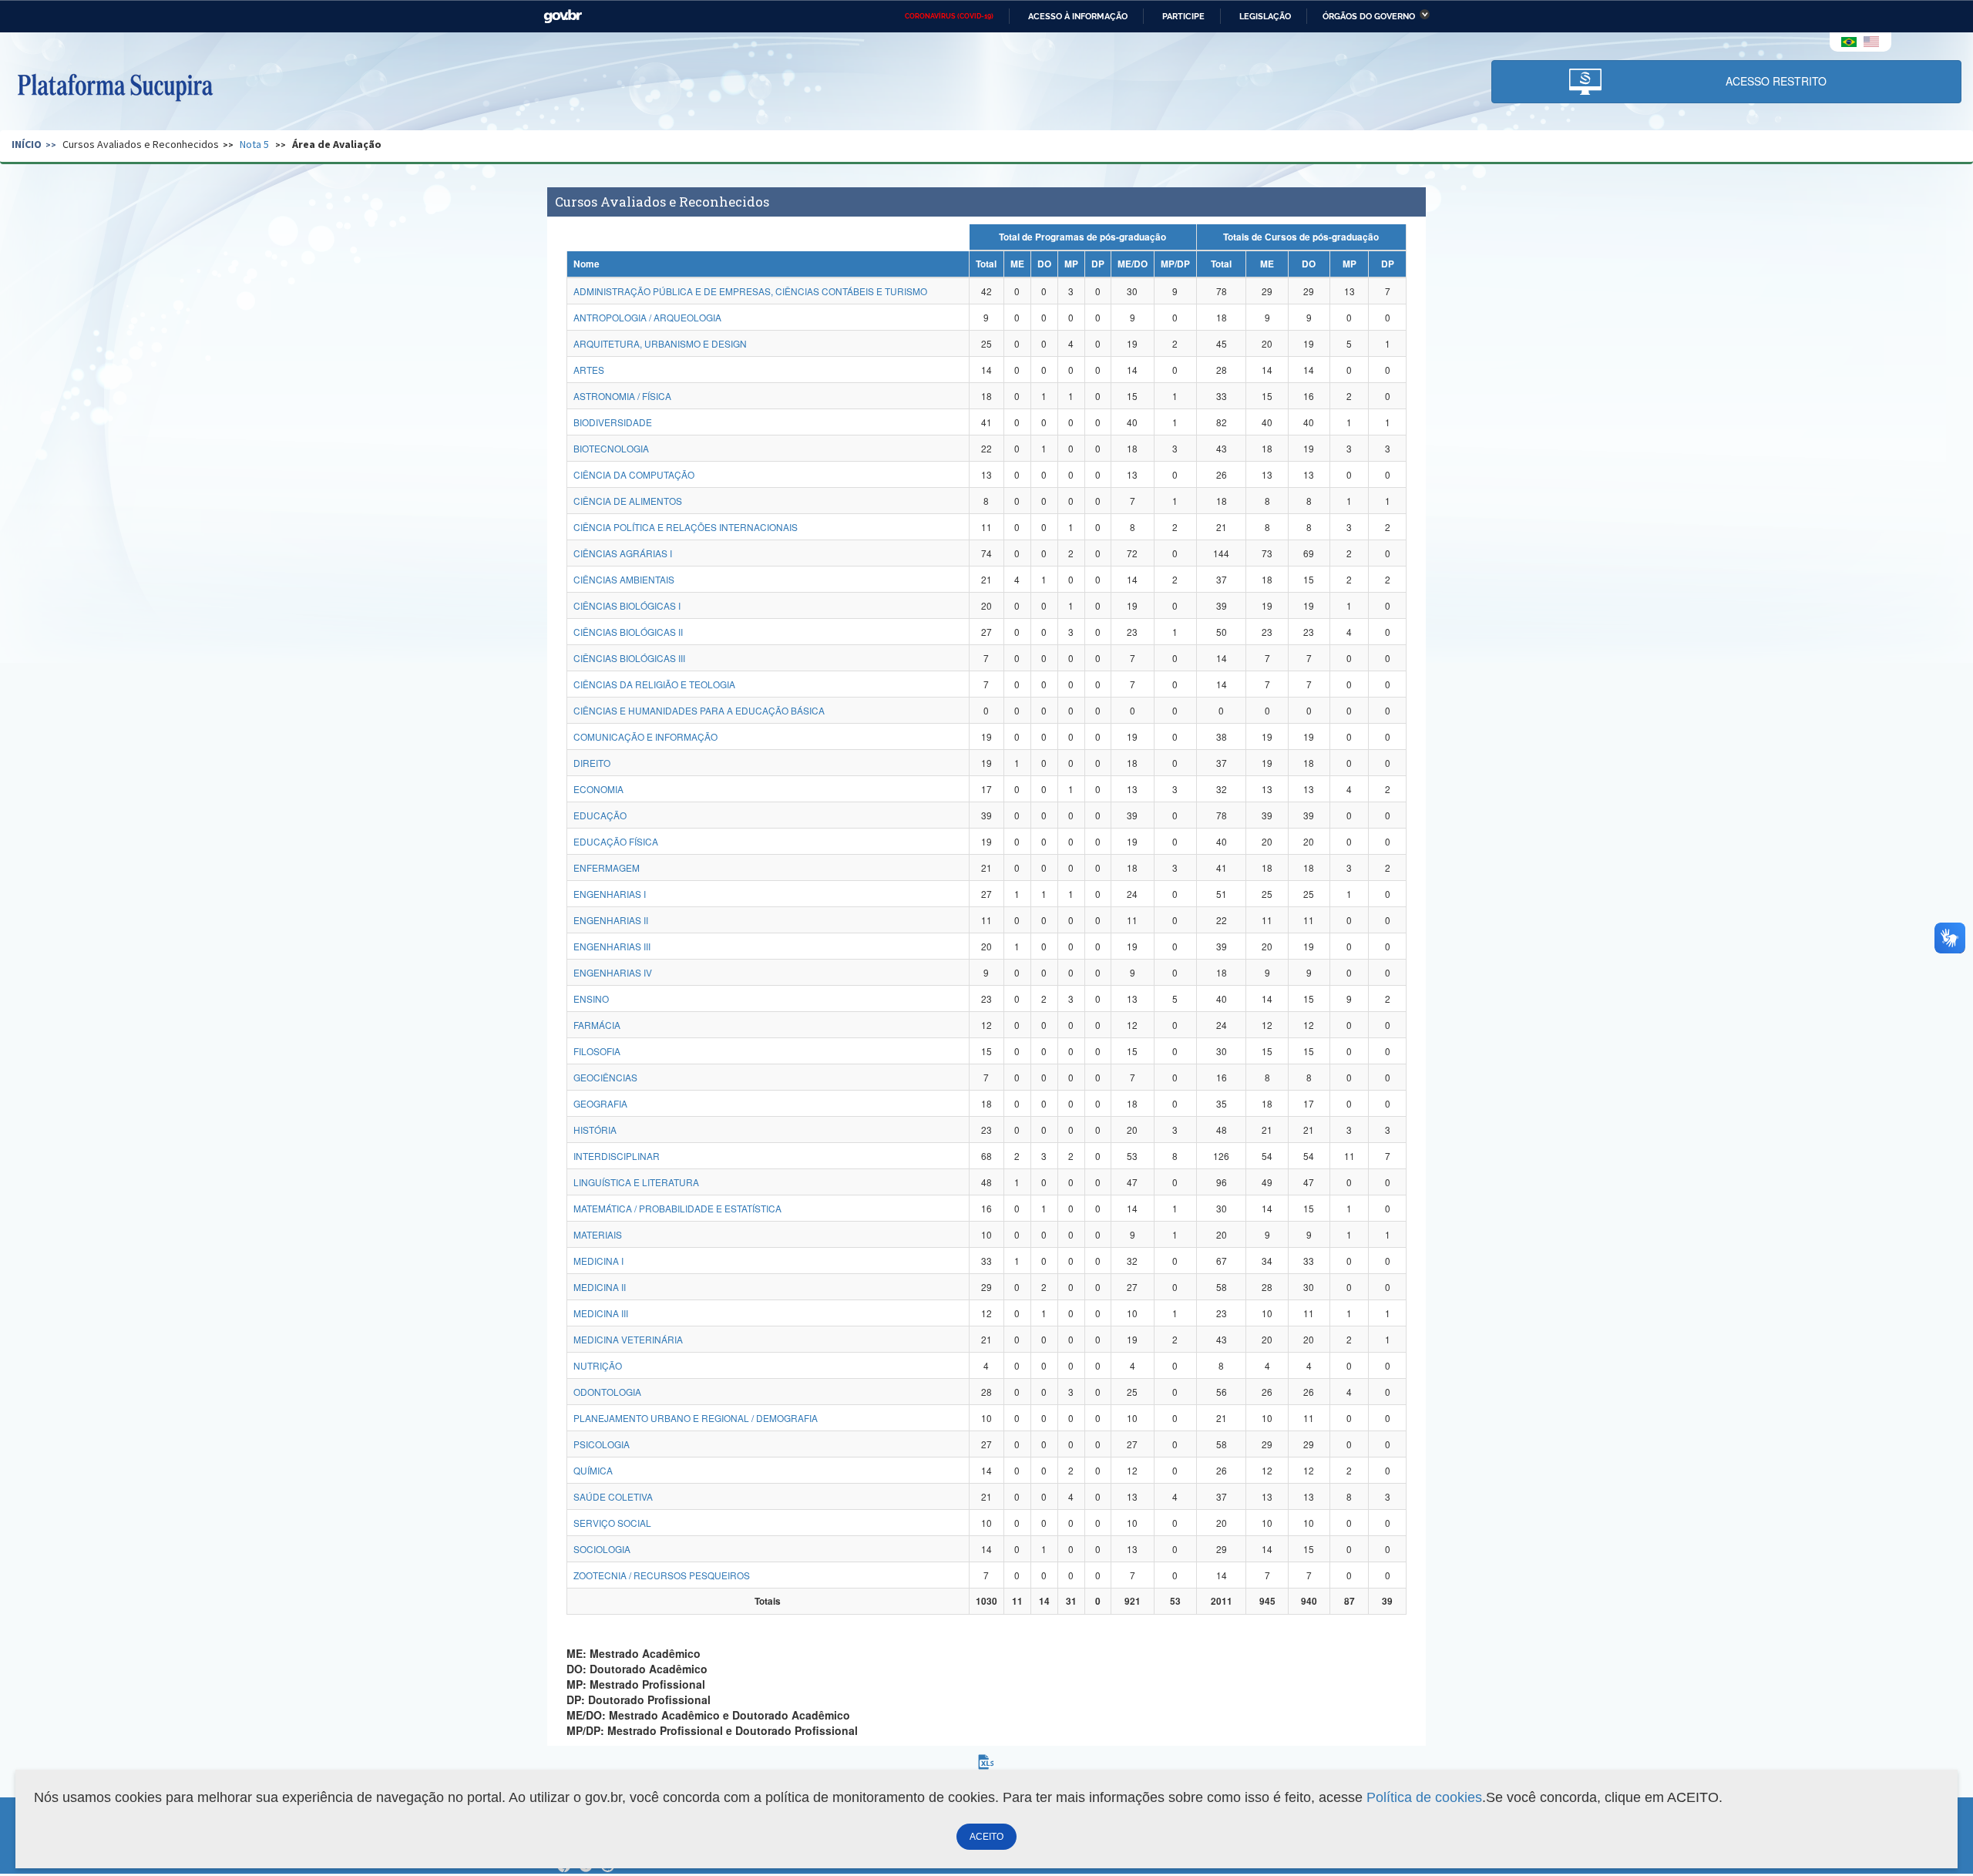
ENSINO (591, 999)
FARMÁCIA (597, 1025)
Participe (1183, 16)
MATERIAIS (598, 1234)
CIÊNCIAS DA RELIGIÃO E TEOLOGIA (654, 684)
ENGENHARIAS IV (613, 972)
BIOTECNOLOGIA (611, 448)
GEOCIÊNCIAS (605, 1077)
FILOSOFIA (597, 1051)
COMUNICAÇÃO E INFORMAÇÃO (645, 736)
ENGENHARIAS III (612, 946)
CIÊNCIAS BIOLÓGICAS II (628, 632)
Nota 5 (254, 144)
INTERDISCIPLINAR (617, 1156)
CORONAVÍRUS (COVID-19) (949, 16)
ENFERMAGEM (607, 867)
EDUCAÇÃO (600, 815)
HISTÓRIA (595, 1130)
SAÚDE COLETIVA (613, 1496)
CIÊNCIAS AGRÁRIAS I (623, 553)
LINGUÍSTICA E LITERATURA (636, 1182)
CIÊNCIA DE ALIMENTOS (628, 501)
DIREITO (592, 763)
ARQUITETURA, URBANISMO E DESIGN (660, 343)
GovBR (563, 17)
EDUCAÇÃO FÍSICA (616, 841)
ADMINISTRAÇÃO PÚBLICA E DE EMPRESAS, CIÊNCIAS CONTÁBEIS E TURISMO (750, 291)
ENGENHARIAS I (610, 894)
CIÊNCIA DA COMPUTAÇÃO (634, 474)
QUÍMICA (593, 1470)
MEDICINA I (598, 1261)
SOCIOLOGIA (602, 1549)
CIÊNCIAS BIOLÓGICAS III (629, 658)
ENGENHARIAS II (611, 920)
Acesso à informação (1078, 16)
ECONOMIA (598, 789)
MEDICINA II (600, 1287)
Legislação (1265, 16)
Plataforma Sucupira (115, 86)
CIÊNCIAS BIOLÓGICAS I (627, 605)
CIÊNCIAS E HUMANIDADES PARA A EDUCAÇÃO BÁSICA (699, 710)
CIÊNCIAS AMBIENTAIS (624, 579)
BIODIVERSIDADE (613, 422)
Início (27, 144)
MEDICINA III (601, 1313)
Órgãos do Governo (1369, 16)
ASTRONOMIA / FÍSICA (622, 396)
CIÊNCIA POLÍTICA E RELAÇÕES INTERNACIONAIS (686, 527)
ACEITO (986, 1837)
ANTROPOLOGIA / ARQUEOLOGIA (647, 317)
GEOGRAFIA (600, 1103)
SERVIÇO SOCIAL (612, 1523)
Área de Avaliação (337, 144)
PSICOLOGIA (602, 1444)
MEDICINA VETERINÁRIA (628, 1339)
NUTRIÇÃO (598, 1365)
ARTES (589, 370)
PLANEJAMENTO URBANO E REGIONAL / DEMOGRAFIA (696, 1418)
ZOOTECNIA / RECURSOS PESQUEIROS (662, 1575)
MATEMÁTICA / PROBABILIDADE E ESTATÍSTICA (677, 1208)
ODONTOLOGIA (607, 1392)
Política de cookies (1424, 1797)
